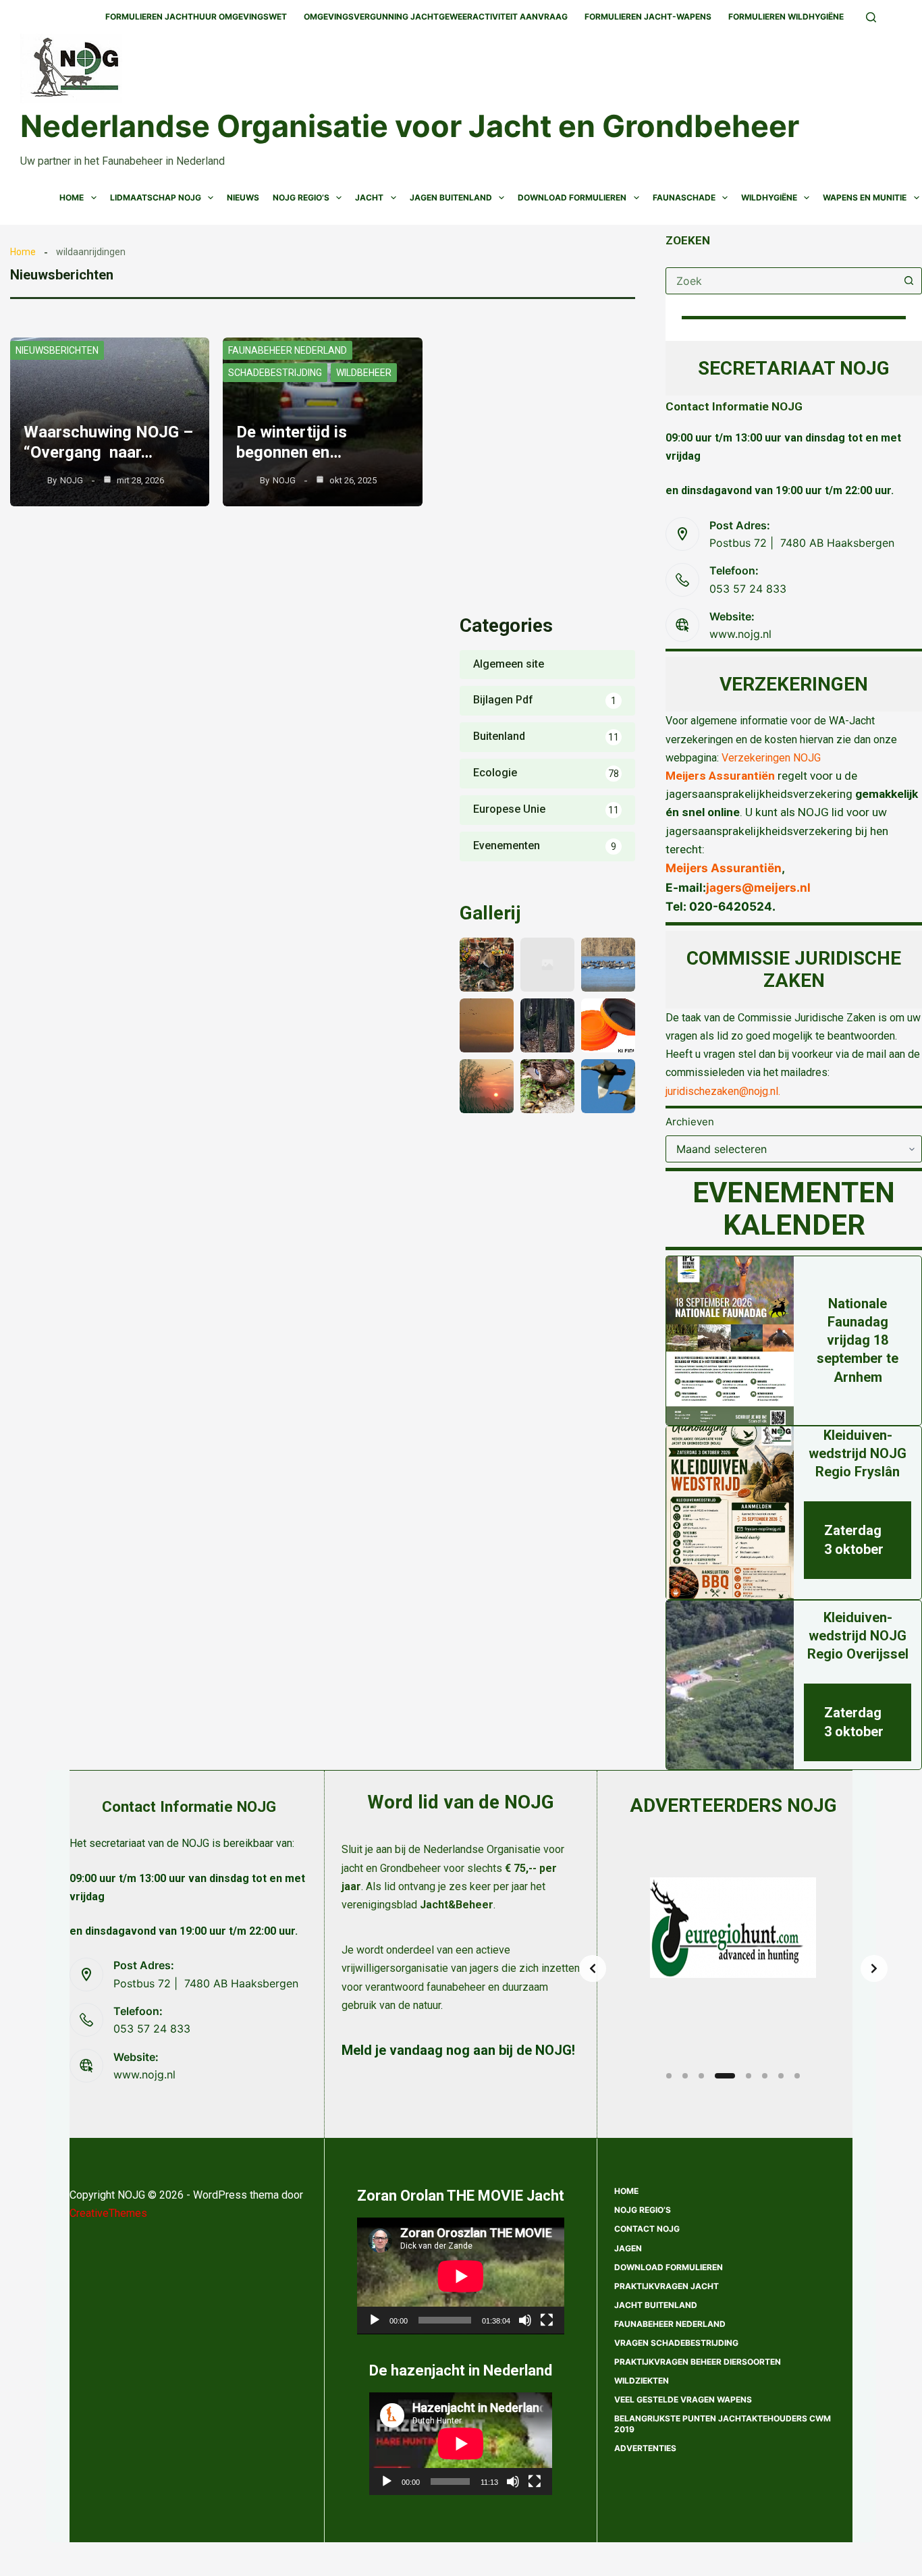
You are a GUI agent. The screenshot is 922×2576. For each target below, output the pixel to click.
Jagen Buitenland (451, 197)
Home (72, 197)
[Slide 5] (749, 2076)
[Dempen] (525, 2320)
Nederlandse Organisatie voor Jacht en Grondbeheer (410, 126)
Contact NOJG (647, 2229)
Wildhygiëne (769, 197)
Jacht (369, 197)
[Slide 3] (701, 2076)
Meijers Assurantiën (720, 776)
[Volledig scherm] (547, 2320)
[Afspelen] (375, 2320)
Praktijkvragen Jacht (667, 2286)
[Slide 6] (765, 2076)
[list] (733, 1968)
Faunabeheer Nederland (288, 350)
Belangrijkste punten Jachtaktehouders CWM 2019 (723, 2424)
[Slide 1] (669, 2076)
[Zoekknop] (909, 281)
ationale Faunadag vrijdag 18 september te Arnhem (858, 1340)
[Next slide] (874, 1968)
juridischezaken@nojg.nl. (723, 1091)
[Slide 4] (725, 2076)
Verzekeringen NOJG (771, 758)
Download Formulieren (572, 197)
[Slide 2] (685, 2076)
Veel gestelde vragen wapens (683, 2399)
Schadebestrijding (275, 373)
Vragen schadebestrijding (676, 2343)
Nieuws (243, 197)
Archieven (690, 1122)
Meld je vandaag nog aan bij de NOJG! (458, 2050)
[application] (461, 2276)
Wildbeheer (364, 373)
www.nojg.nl (740, 634)
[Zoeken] (871, 17)
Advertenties (645, 2448)
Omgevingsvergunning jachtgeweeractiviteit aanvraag (436, 17)
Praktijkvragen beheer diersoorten (698, 2362)
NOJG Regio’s (301, 197)
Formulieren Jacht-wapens (648, 17)
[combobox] (781, 281)
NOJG (72, 480)
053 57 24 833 (748, 589)
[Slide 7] (781, 2076)
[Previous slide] (593, 1968)
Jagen (628, 2248)
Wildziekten (642, 2381)
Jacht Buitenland (656, 2305)
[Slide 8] (797, 2076)
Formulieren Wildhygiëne (786, 17)
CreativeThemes (108, 2213)
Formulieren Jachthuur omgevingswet (196, 17)
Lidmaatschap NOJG (156, 197)
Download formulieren (669, 2267)
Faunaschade (684, 197)
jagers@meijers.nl (758, 887)
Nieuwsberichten (57, 350)
